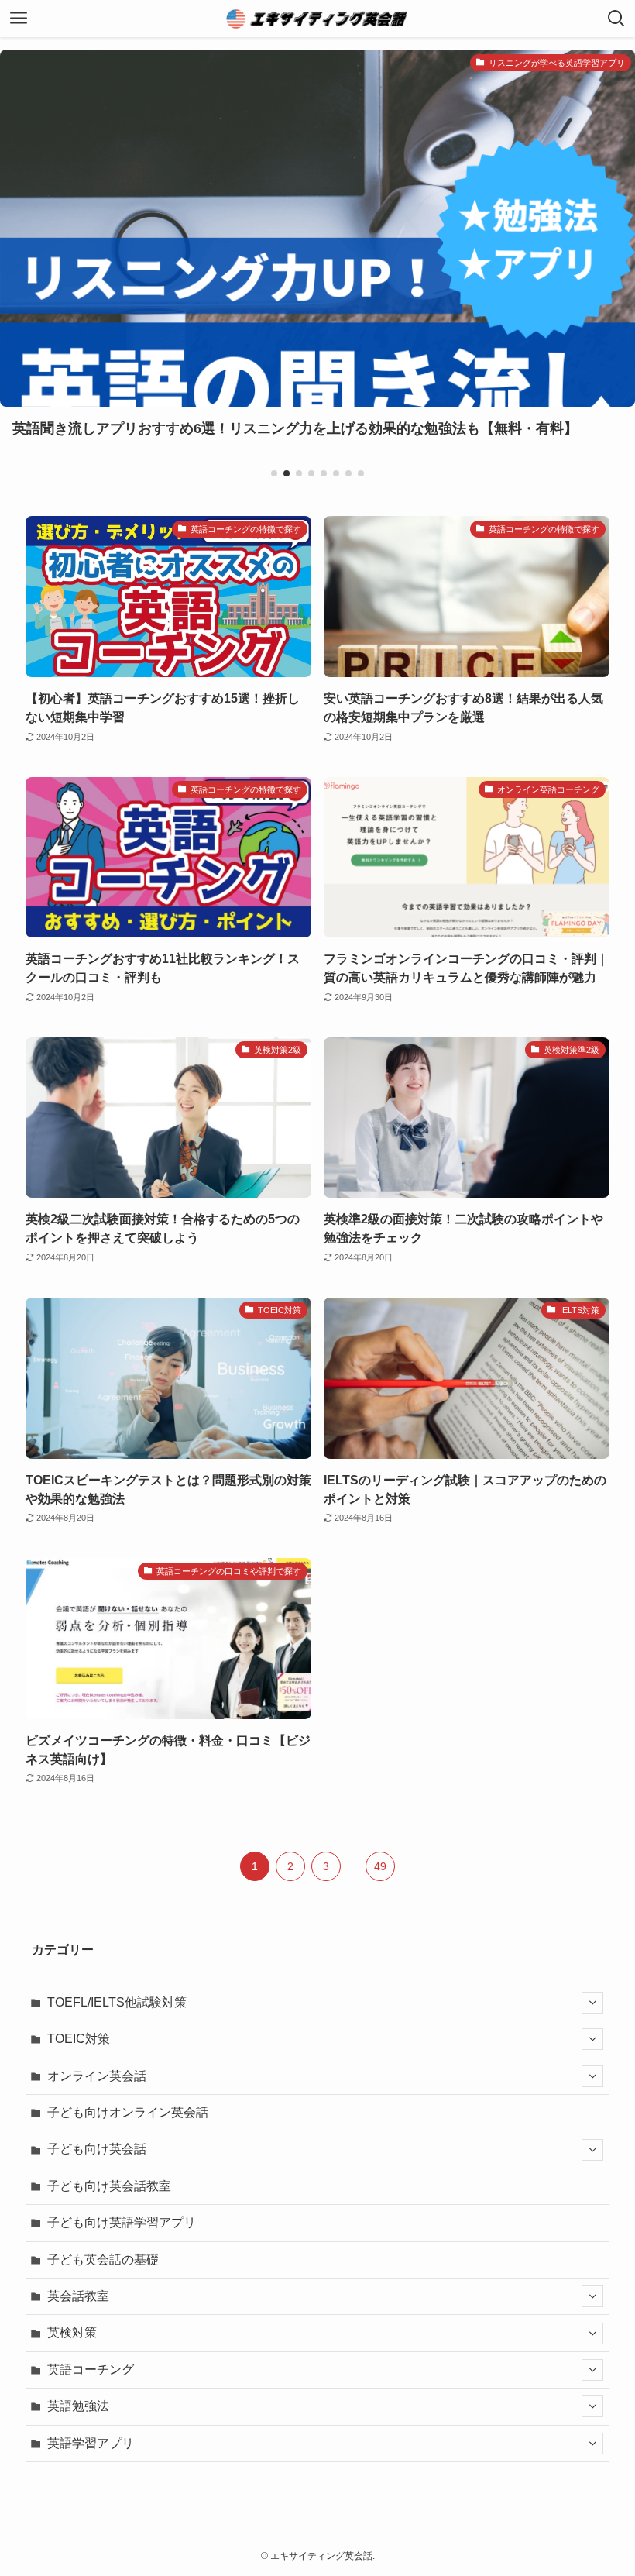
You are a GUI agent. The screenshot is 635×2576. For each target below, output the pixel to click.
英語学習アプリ (91, 2443)
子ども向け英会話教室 (109, 2186)
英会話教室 (78, 2296)
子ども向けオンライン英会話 (128, 2112)
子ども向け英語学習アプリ (122, 2222)
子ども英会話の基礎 (103, 2260)
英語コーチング (91, 2370)
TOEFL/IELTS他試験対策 (117, 2002)
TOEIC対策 (79, 2039)
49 (380, 1866)
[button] (274, 473)
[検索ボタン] (616, 19)
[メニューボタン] (19, 19)
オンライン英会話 (97, 2076)
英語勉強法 (78, 2406)
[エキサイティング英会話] (317, 19)
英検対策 (72, 2332)
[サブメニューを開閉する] (592, 2003)
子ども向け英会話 (97, 2149)
